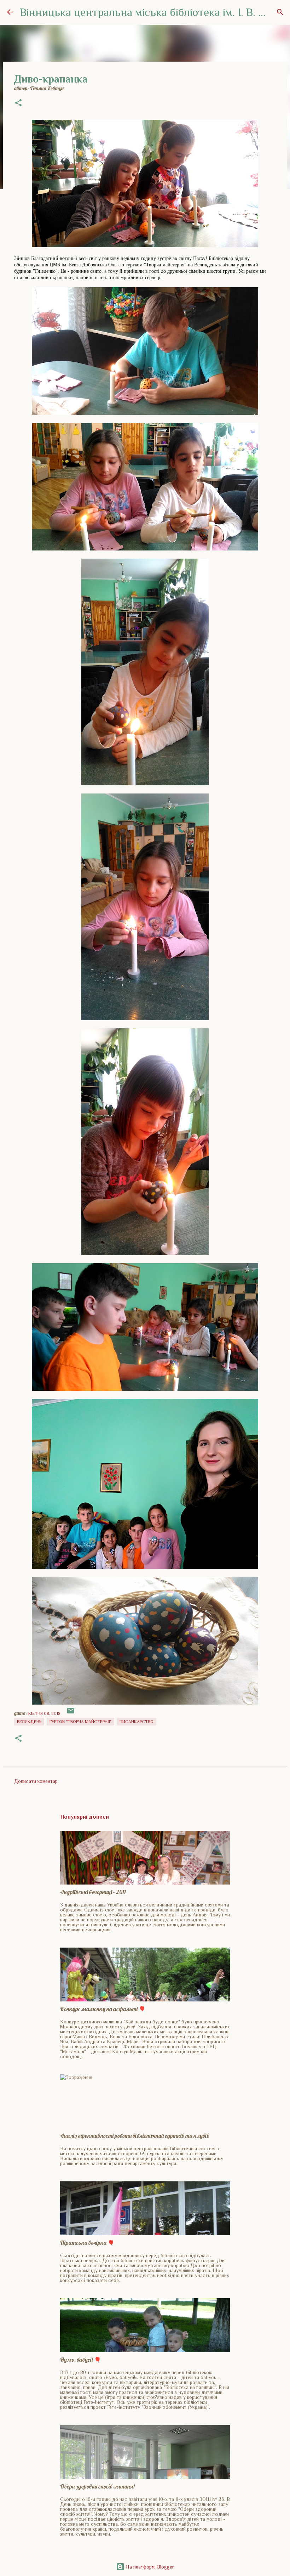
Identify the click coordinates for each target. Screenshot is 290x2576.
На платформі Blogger (149, 2567)
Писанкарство (137, 1722)
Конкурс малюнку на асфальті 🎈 (103, 2009)
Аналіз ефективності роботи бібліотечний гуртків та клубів (135, 2136)
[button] (18, 103)
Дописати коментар (36, 1781)
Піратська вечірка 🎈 (87, 2243)
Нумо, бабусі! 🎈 (81, 2360)
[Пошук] (280, 12)
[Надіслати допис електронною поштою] (71, 1713)
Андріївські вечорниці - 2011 (93, 1892)
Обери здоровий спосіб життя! (97, 2486)
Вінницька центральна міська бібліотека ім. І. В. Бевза (153, 12)
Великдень (29, 1722)
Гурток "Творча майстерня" (80, 1722)
